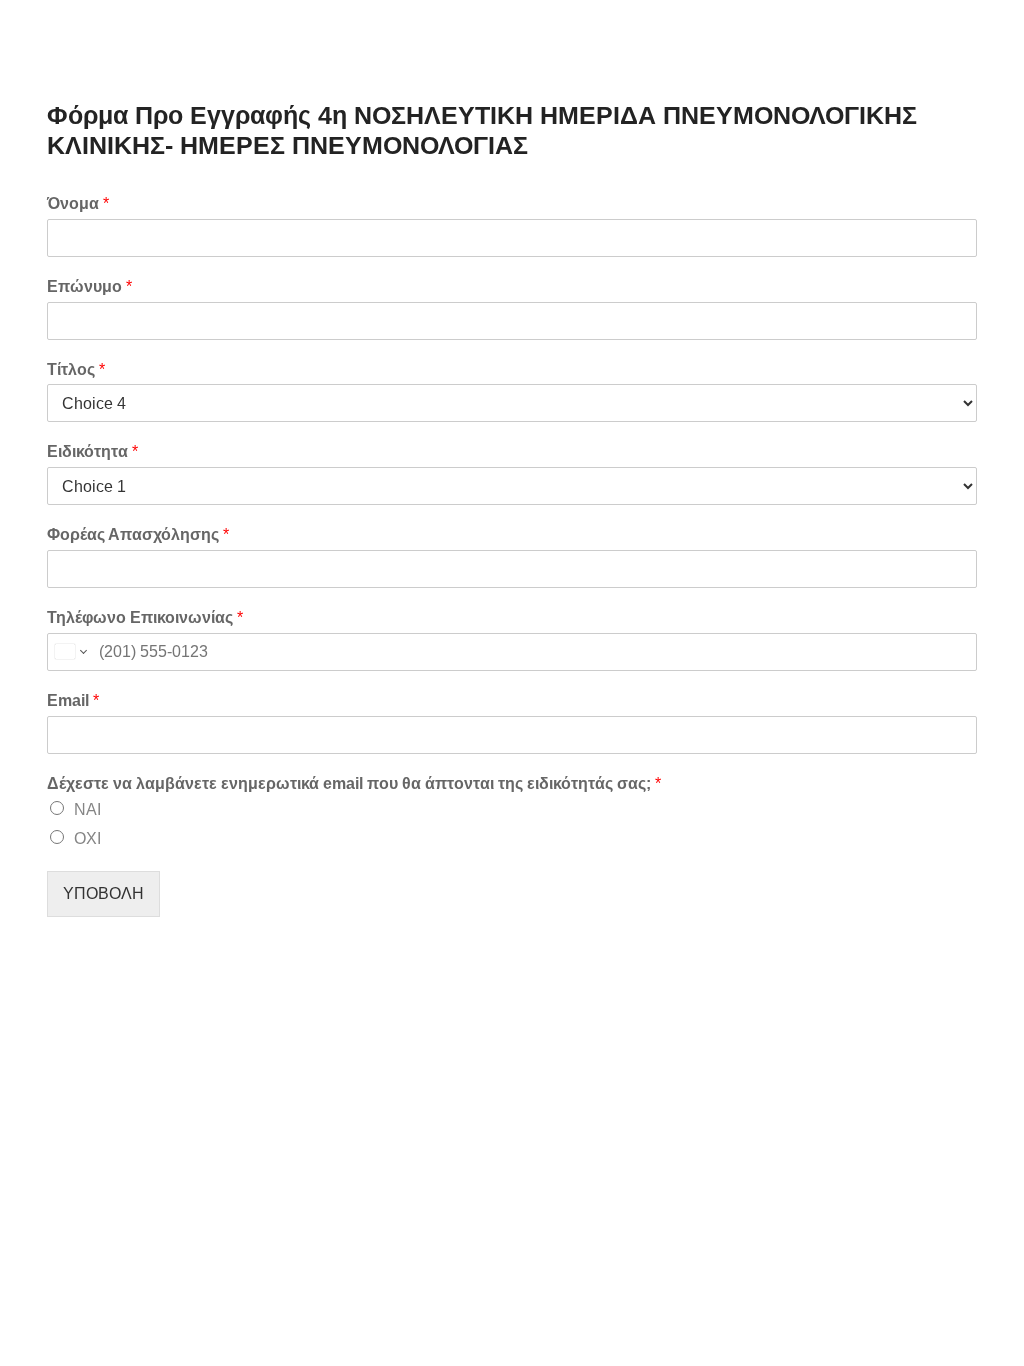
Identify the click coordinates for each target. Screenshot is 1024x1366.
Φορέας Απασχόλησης (138, 534)
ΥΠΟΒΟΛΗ (103, 893)
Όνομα (78, 203)
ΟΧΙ (87, 838)
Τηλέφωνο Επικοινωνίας (145, 617)
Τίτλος (76, 369)
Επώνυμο (89, 286)
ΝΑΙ (87, 809)
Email (73, 700)
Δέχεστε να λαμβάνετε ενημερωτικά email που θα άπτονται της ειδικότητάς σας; (354, 783)
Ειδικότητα (92, 451)
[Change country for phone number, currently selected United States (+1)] (69, 652)
